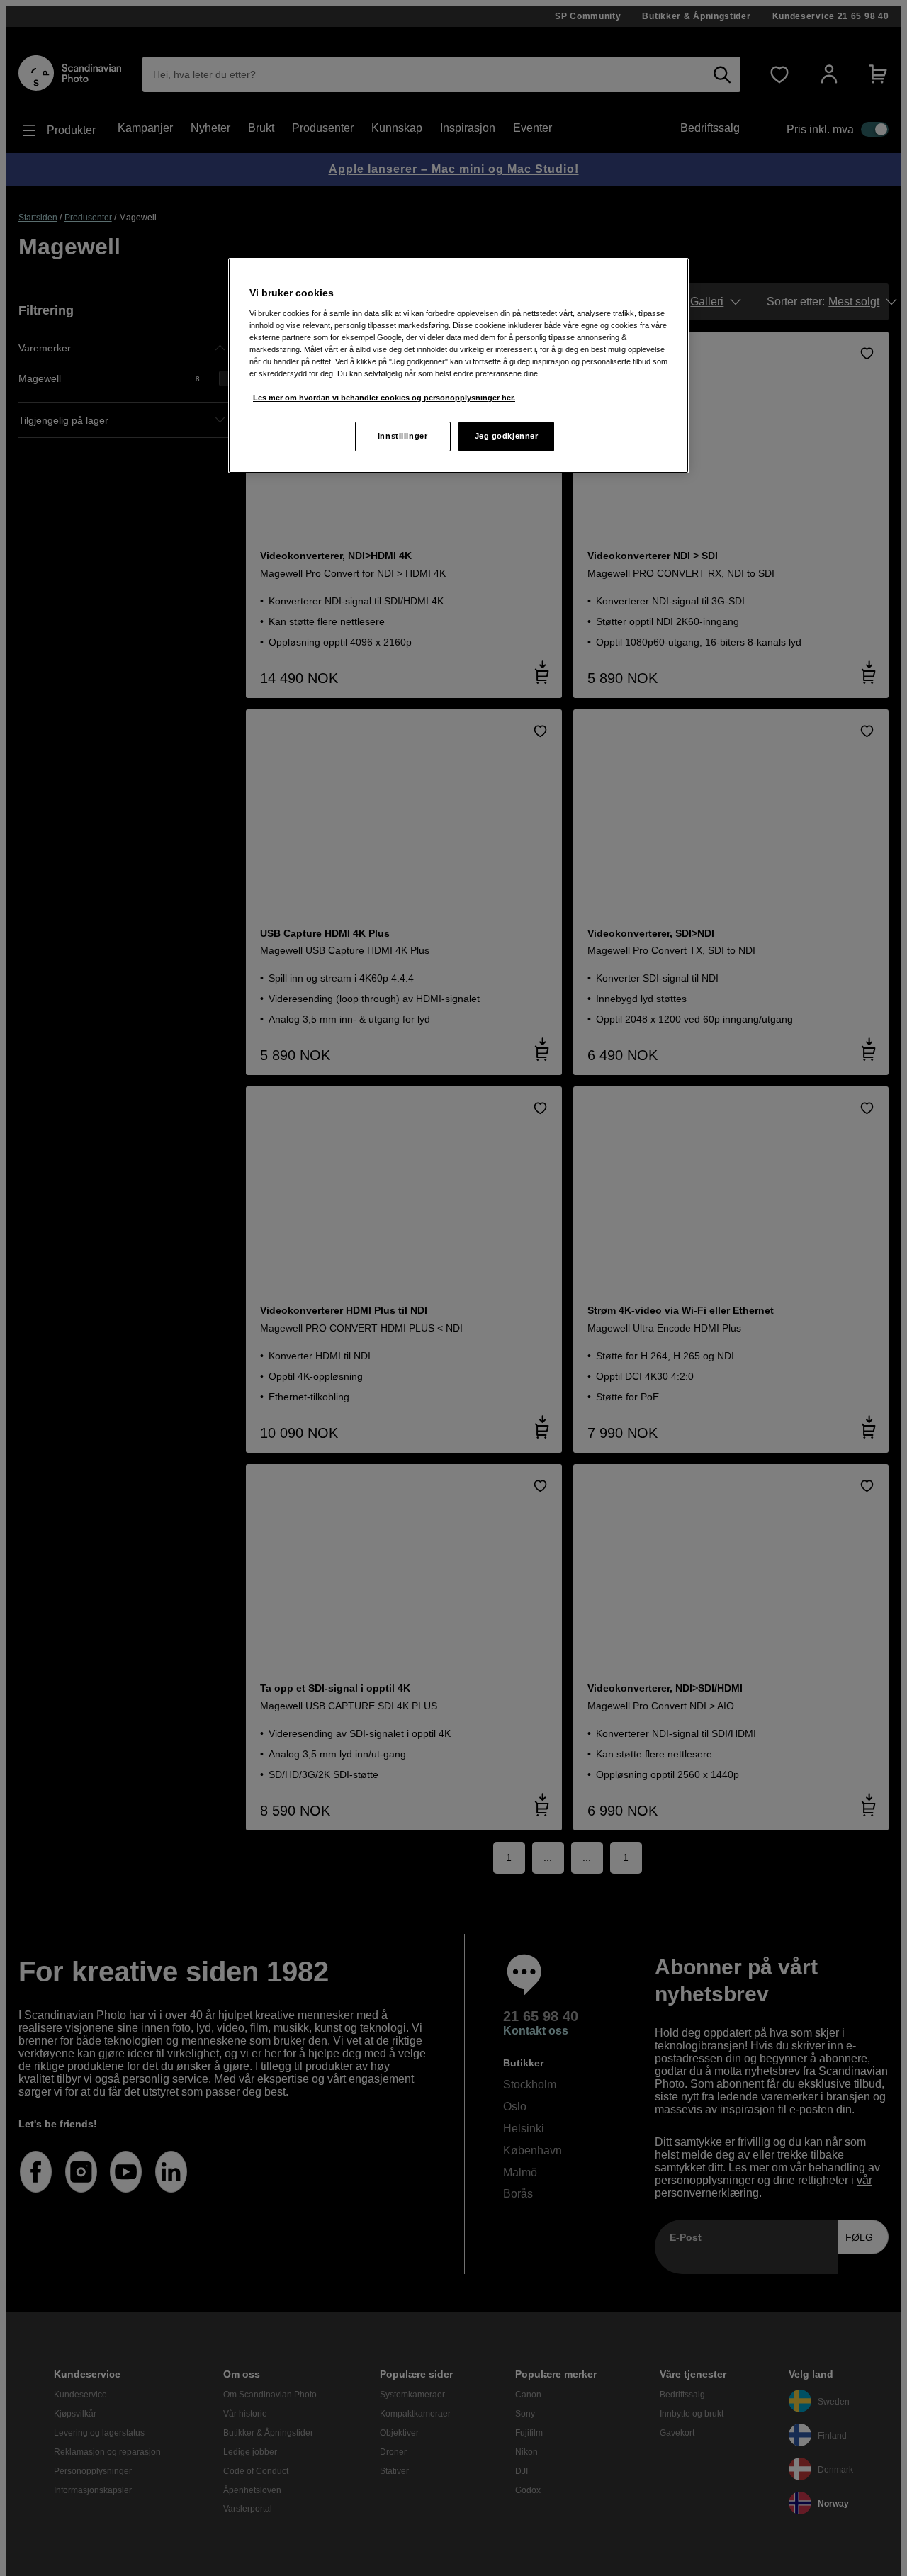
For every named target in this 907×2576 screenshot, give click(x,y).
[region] (458, 366)
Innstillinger (402, 436)
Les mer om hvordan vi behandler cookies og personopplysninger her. (384, 398)
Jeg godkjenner (507, 436)
